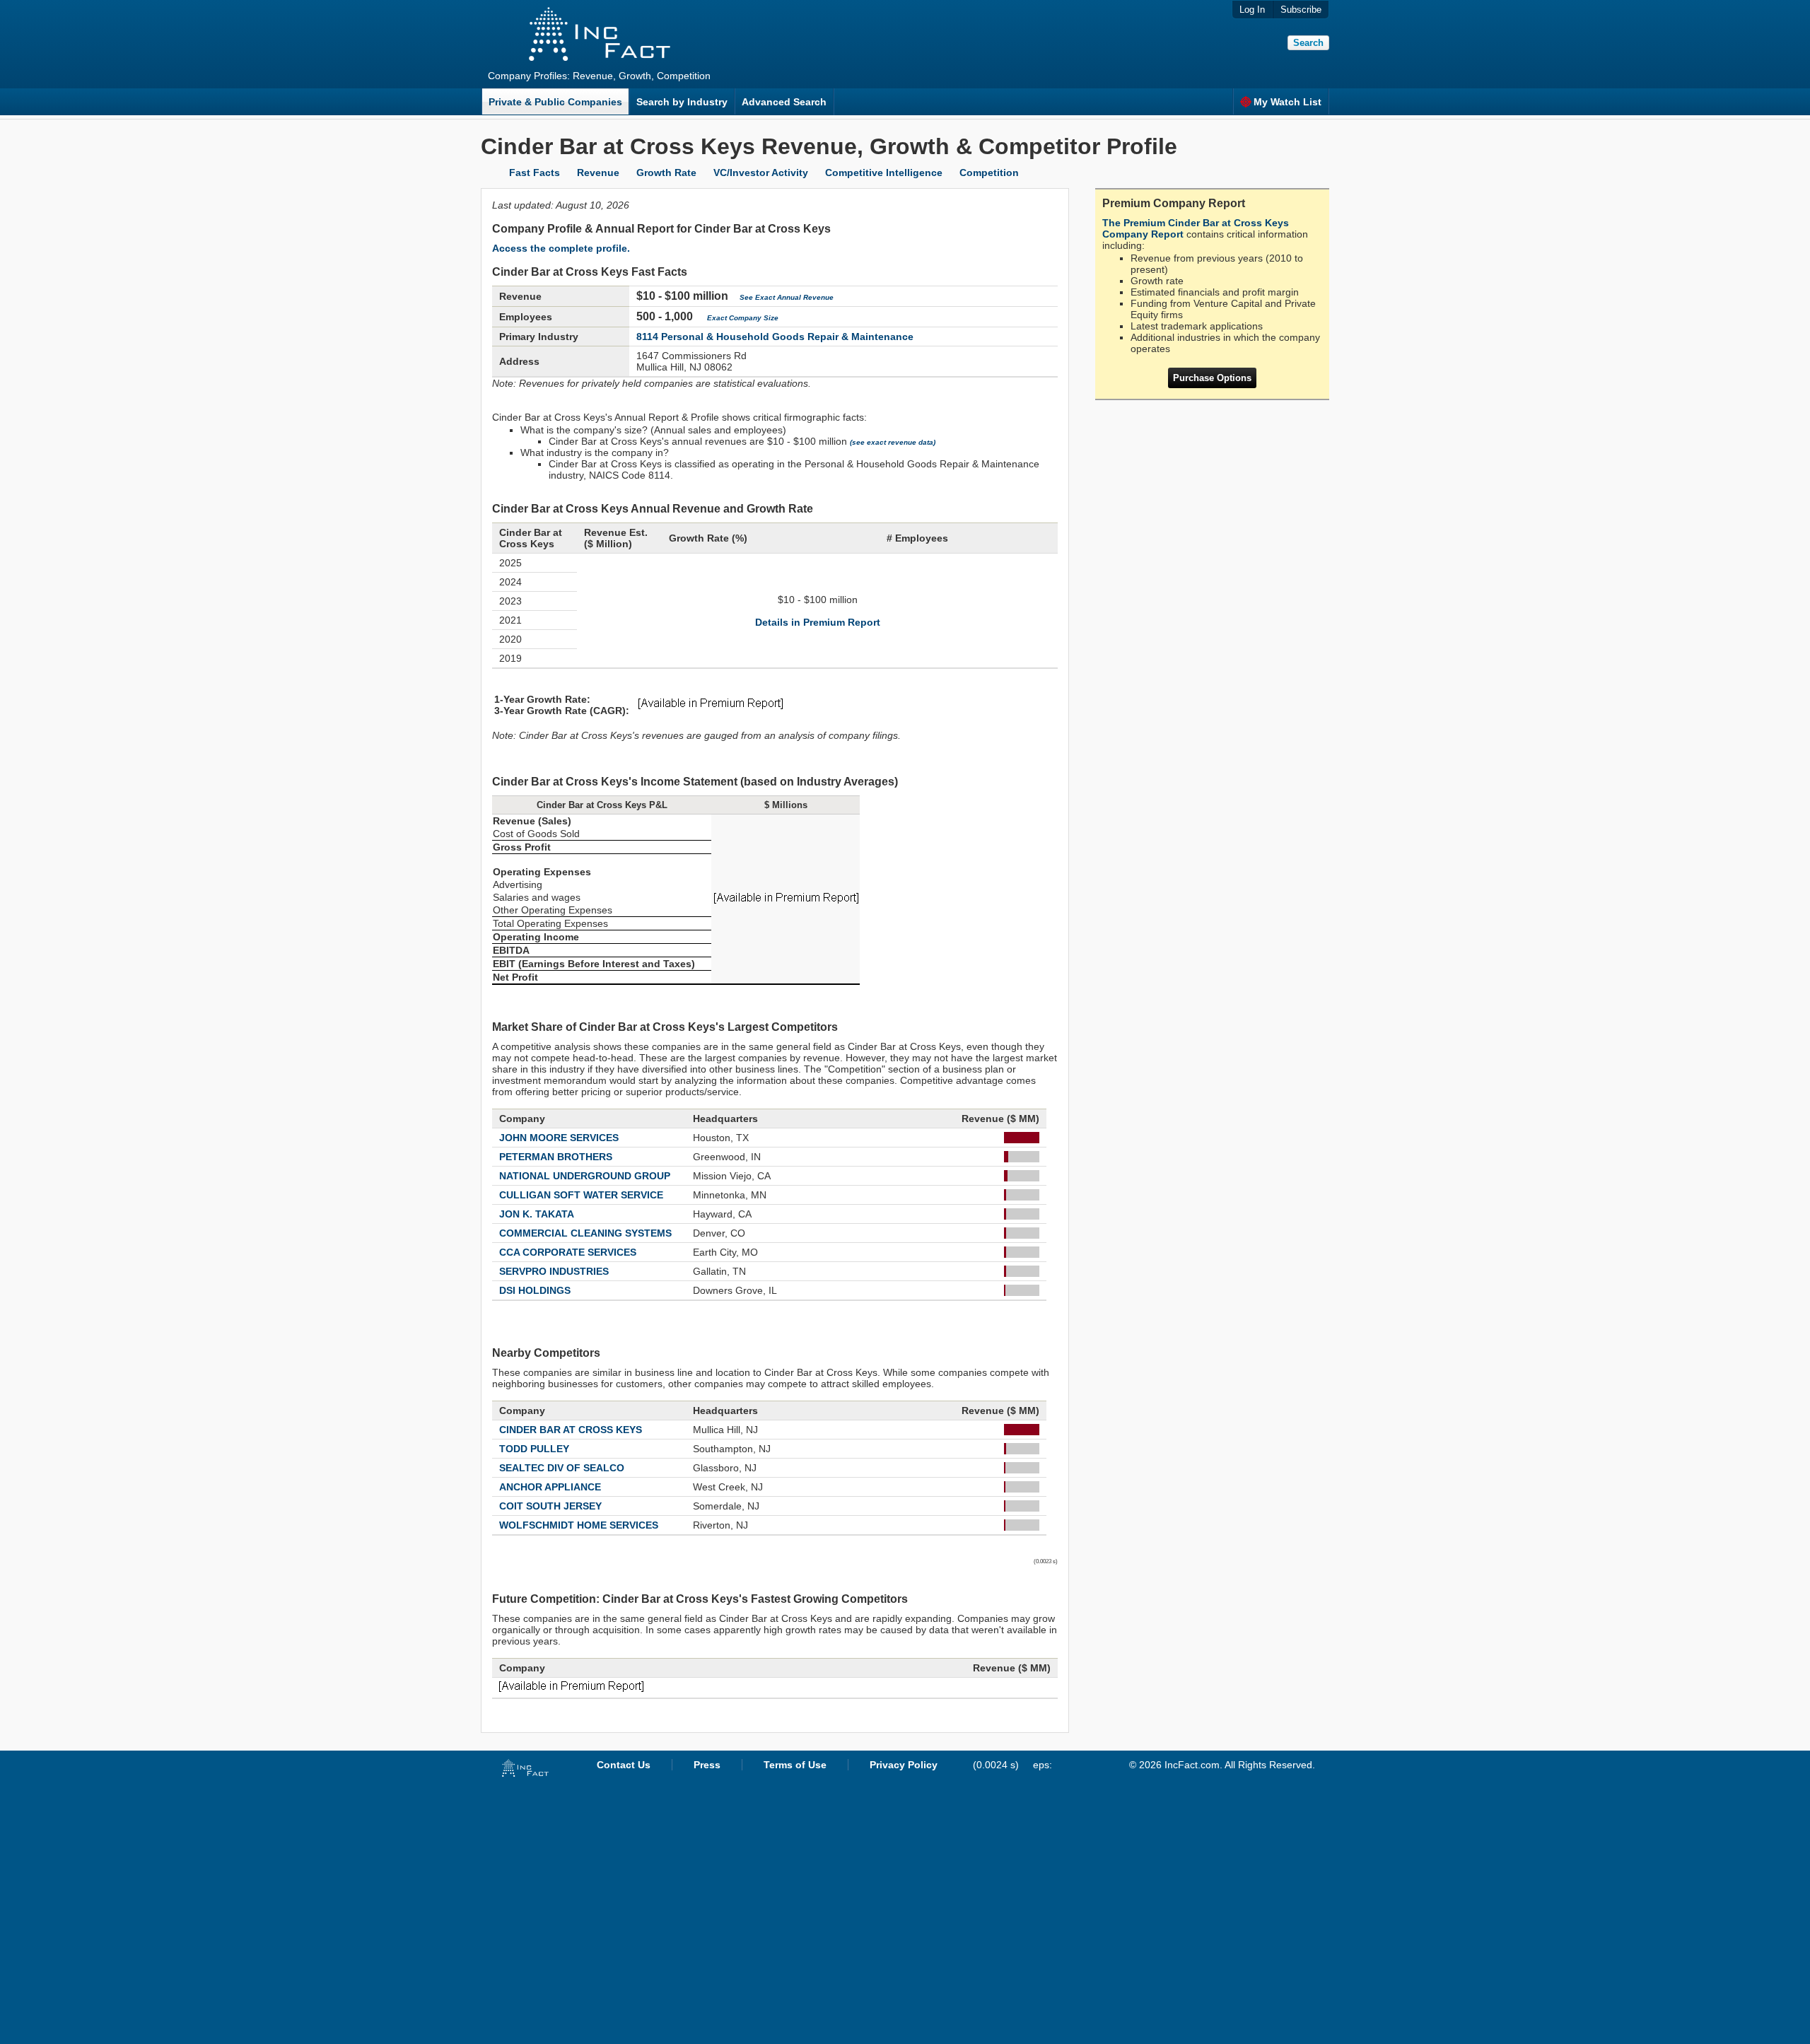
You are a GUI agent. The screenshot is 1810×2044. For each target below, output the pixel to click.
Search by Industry (682, 102)
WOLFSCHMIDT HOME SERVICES (579, 1525)
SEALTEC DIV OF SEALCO (562, 1468)
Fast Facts (535, 173)
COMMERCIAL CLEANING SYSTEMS (585, 1233)
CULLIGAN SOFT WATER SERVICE (581, 1195)
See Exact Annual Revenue (787, 297)
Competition (989, 173)
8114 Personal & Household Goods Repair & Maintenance (775, 337)
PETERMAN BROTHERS (556, 1157)
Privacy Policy (904, 1765)
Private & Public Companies (555, 102)
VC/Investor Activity (761, 173)
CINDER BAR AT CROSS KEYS (571, 1430)
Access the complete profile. (561, 248)
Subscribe (1301, 10)
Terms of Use (795, 1765)
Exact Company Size (743, 318)
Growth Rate (666, 173)
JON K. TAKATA (537, 1214)
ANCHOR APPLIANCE (550, 1487)
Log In (1252, 10)
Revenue (598, 173)
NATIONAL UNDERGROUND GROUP (585, 1176)
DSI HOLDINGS (535, 1290)
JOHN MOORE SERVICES (559, 1138)
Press (707, 1765)
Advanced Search (784, 102)
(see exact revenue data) (893, 442)
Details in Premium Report (818, 622)
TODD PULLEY (534, 1449)
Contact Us (624, 1765)
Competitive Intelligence (884, 173)
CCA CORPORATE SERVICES (568, 1252)
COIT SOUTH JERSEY (550, 1506)
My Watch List (1288, 102)
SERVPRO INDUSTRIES (554, 1271)
